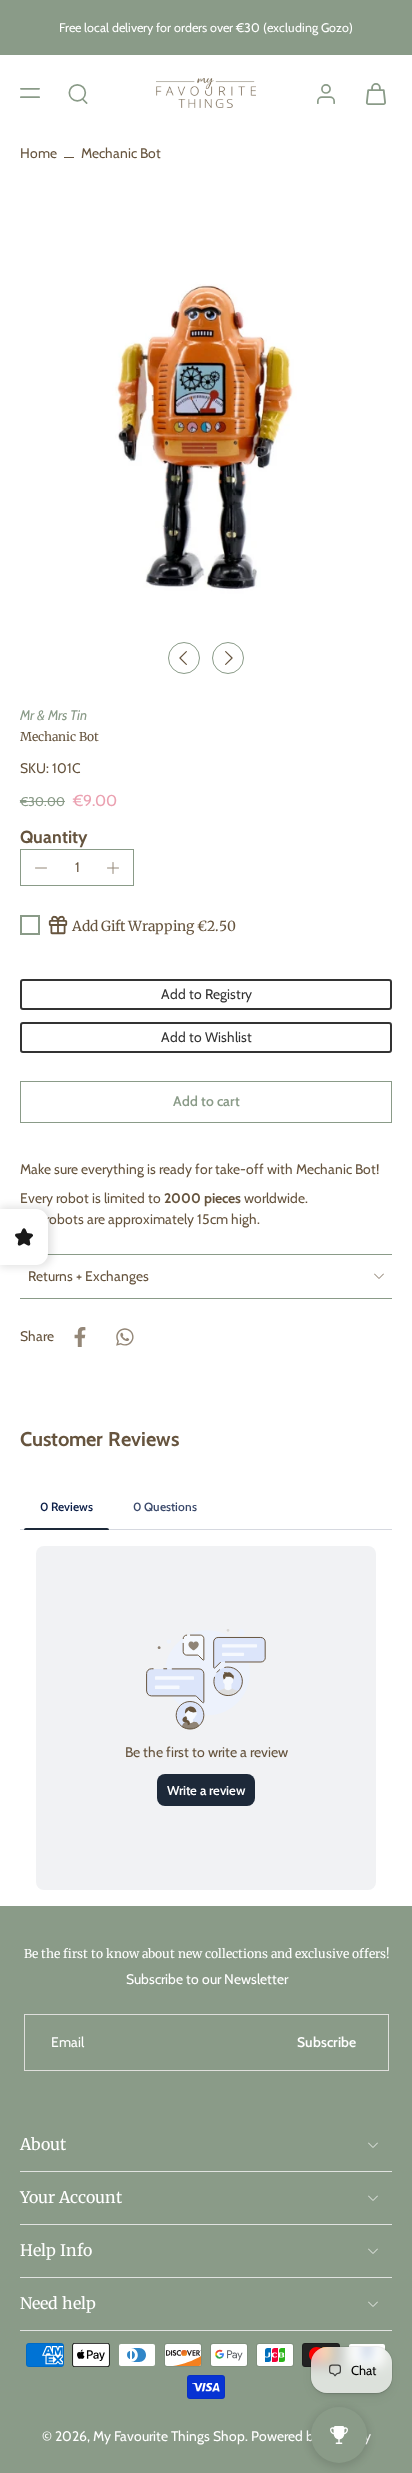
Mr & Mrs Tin (53, 715)
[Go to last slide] (184, 658)
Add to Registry (206, 994)
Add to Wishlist (206, 1037)
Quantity (53, 836)
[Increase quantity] (113, 868)
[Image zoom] (206, 424)
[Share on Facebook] (80, 1337)
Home (38, 153)
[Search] (78, 92)
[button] (30, 92)
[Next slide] (228, 658)
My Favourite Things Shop (169, 2435)
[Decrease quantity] (41, 868)
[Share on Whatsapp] (124, 1337)
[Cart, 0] (370, 93)
